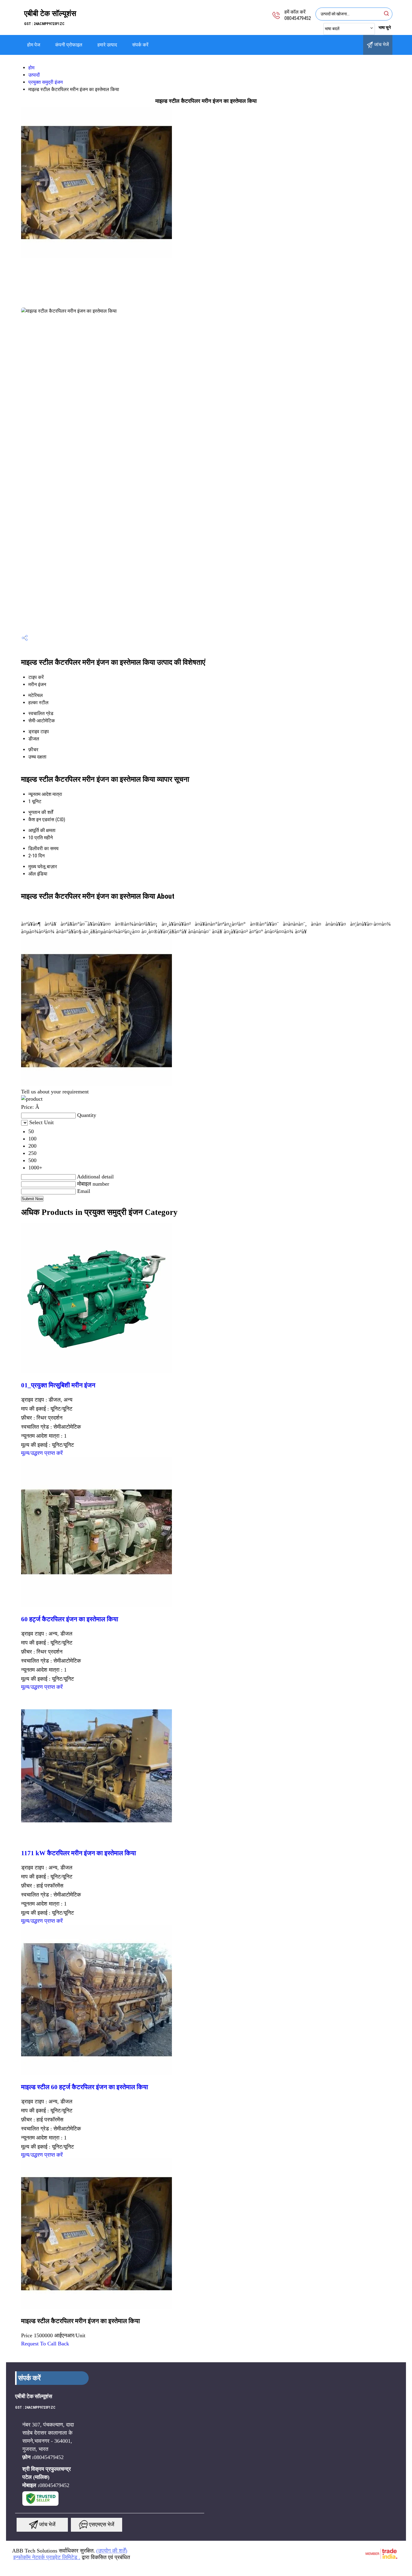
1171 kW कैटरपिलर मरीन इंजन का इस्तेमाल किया (79, 1853)
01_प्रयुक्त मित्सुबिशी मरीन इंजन (58, 1385)
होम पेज (34, 45)
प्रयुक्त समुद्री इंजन (46, 82)
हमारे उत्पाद (107, 45)
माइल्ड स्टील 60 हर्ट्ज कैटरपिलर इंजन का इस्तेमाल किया (85, 2087)
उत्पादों (34, 75)
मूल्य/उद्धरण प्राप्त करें (42, 1453)
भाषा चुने (385, 27)
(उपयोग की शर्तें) (112, 2551)
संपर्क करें (140, 45)
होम (31, 68)
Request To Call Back (45, 2344)
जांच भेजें (381, 44)
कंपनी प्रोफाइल (69, 45)
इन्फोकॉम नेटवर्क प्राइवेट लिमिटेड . (47, 2557)
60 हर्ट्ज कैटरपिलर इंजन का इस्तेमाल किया (70, 1619)
